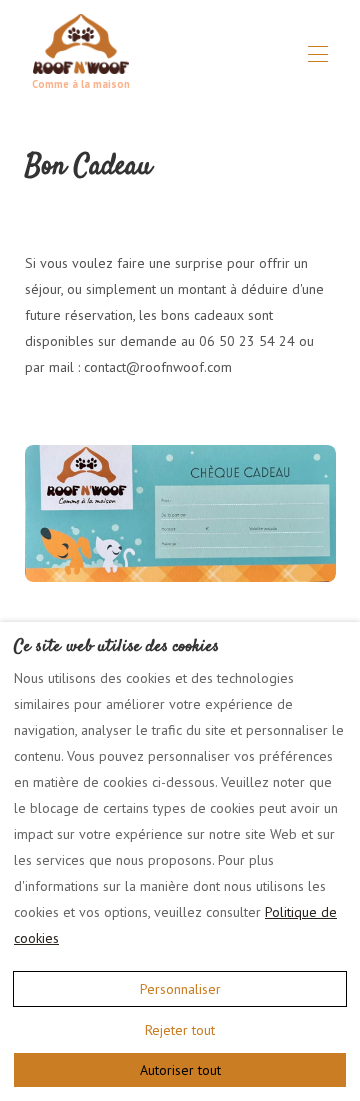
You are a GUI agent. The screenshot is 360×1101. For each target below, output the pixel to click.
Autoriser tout (180, 1070)
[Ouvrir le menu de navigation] (318, 54)
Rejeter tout (180, 1030)
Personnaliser (180, 989)
